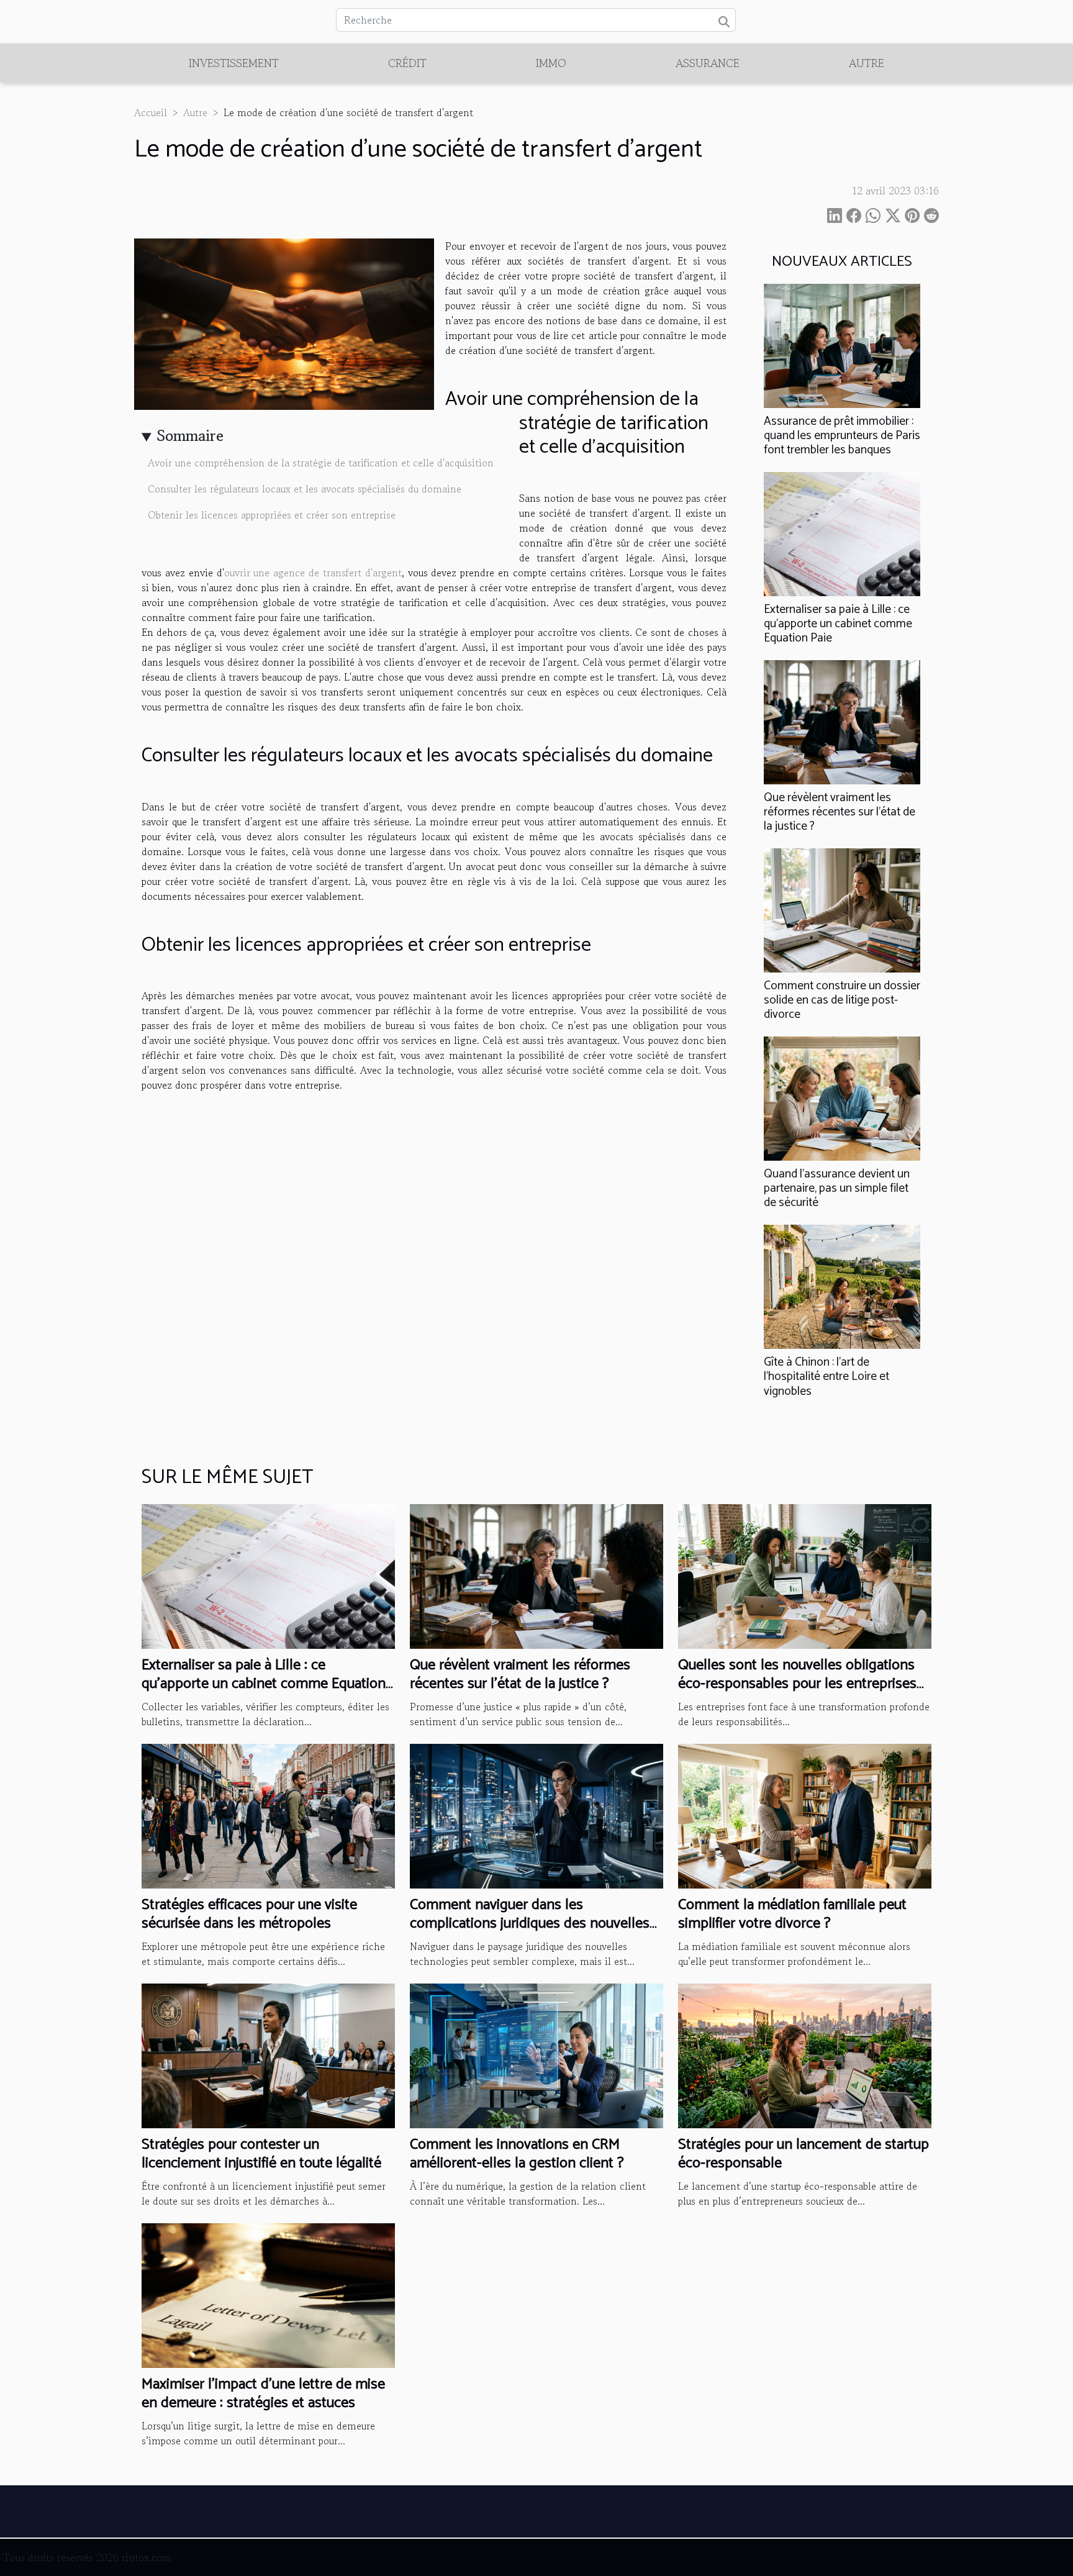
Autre (867, 63)
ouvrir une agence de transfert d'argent (313, 573)
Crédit (407, 63)
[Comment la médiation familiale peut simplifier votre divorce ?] (805, 1815)
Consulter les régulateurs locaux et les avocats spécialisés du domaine (306, 489)
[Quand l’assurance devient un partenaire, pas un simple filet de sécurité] (842, 1097)
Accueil (151, 112)
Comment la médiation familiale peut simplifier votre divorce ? (792, 1914)
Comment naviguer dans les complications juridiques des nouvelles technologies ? (530, 1924)
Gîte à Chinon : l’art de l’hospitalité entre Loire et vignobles (826, 1376)
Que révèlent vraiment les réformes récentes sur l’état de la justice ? (840, 812)
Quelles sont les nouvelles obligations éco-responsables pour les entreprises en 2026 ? (797, 1684)
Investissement (234, 63)
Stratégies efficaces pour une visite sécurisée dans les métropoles (249, 1914)
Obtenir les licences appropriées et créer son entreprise (273, 515)
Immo (551, 63)
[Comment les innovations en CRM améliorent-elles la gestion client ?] (536, 2054)
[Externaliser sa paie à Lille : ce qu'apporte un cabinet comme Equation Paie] (842, 532)
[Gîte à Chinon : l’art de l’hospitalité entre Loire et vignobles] (842, 1286)
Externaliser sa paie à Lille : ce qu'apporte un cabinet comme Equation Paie (838, 624)
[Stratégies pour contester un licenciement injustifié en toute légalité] (268, 2054)
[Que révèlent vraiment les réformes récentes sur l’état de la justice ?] (842, 720)
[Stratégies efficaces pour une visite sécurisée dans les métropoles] (268, 1815)
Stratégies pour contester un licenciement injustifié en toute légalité (261, 2154)
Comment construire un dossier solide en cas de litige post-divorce (842, 1000)
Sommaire (190, 436)
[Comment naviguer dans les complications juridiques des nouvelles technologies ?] (536, 1815)
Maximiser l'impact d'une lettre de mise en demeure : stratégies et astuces (263, 2394)
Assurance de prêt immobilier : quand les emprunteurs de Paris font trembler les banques (842, 436)
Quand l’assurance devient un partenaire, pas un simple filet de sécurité (837, 1188)
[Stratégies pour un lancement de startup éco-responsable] (805, 2054)
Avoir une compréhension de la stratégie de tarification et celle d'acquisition (322, 463)
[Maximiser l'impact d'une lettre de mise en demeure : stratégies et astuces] (268, 2294)
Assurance (708, 63)
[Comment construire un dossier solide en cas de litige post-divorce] (842, 909)
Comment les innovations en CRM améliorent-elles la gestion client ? (517, 2154)
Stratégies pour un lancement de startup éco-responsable (804, 2154)
